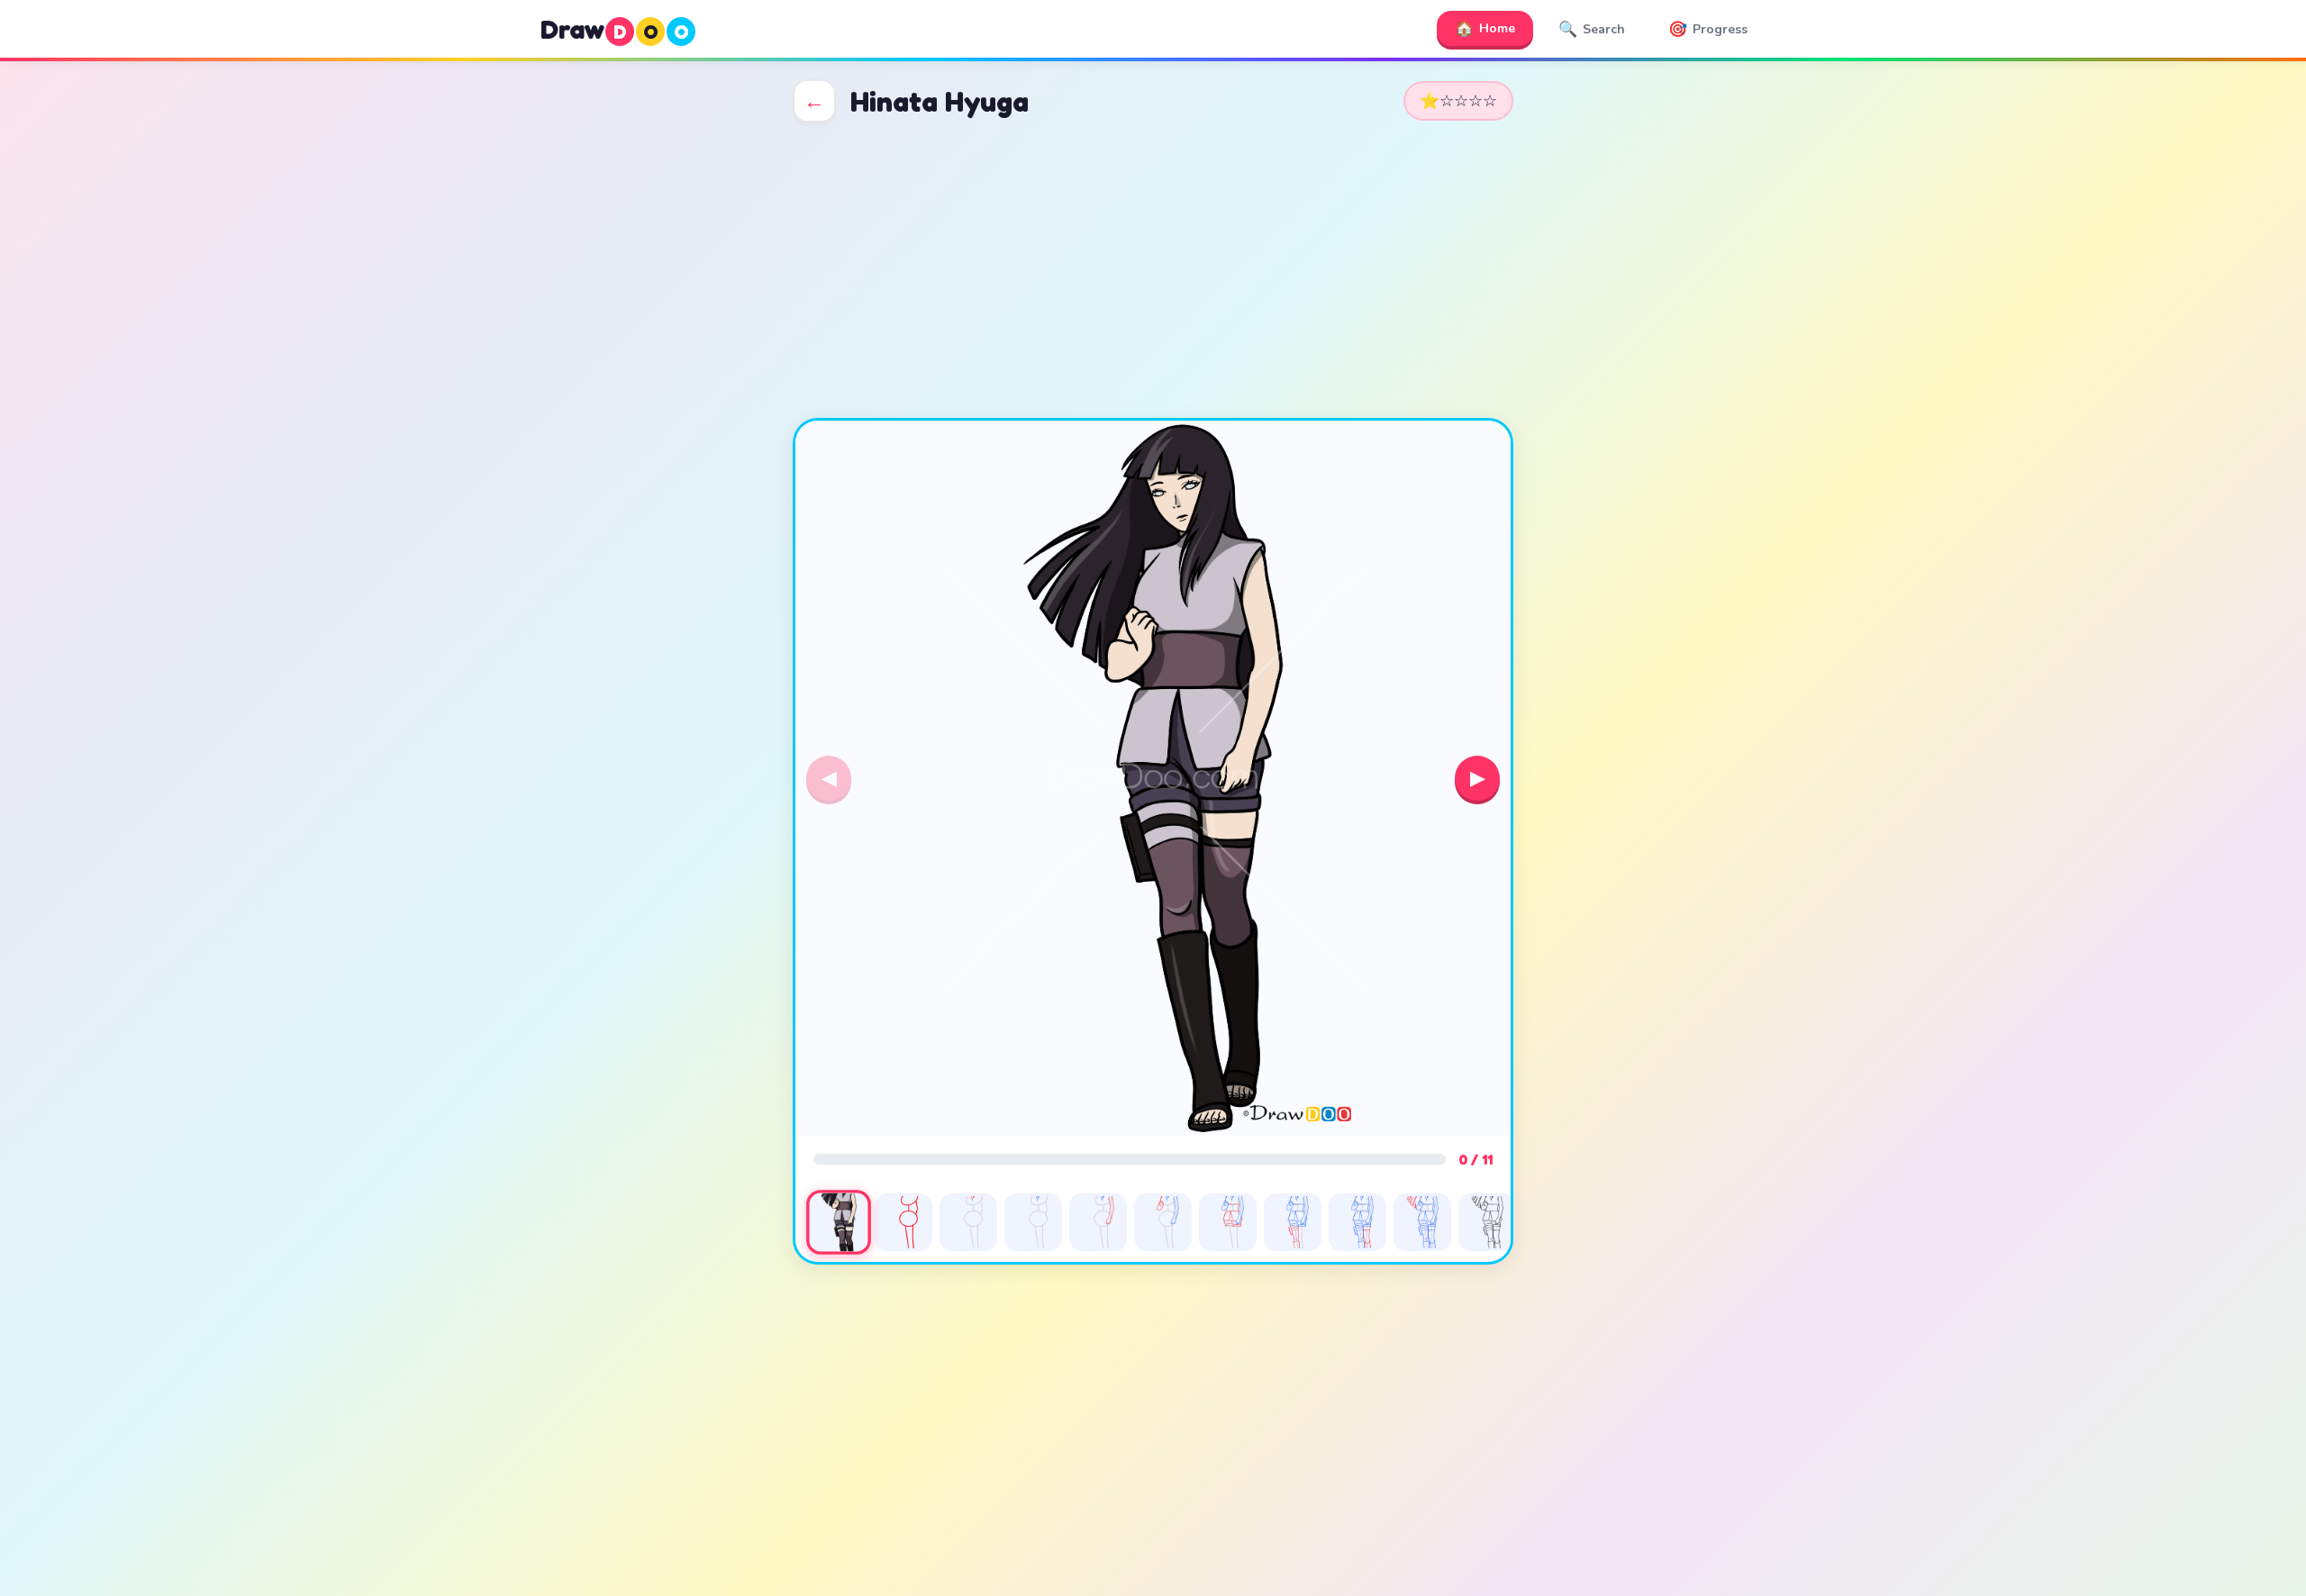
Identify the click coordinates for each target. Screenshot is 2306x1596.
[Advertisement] (1153, 270)
